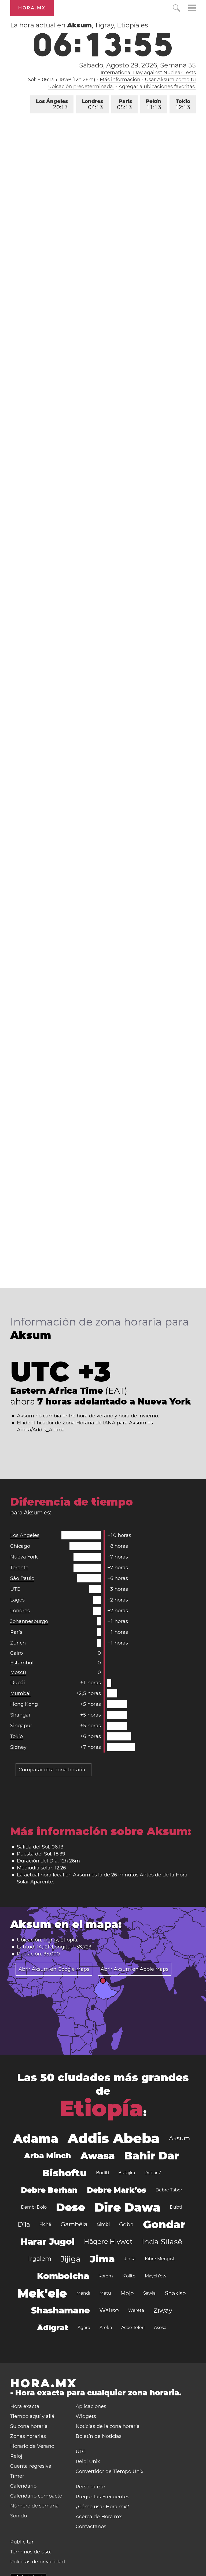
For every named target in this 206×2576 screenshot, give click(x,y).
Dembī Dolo (34, 2207)
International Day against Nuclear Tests (148, 73)
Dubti (176, 2207)
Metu (105, 2293)
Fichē (45, 2224)
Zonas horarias (28, 2436)
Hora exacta (25, 2406)
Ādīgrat (53, 2328)
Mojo (127, 2293)
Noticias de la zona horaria (108, 2426)
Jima (102, 2259)
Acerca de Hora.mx (99, 2517)
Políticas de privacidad (38, 2562)
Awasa (98, 2156)
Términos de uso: (31, 2552)
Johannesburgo (29, 1621)
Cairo (16, 1653)
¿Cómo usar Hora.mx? (102, 2507)
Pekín (154, 104)
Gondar (164, 2224)
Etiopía (101, 2108)
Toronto (19, 1568)
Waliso (109, 2310)
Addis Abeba (114, 2138)
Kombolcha (63, 2276)
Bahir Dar (152, 2156)
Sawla (149, 2293)
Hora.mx (32, 8)
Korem (106, 2276)
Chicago (20, 1546)
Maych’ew (156, 2276)
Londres (92, 104)
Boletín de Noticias (99, 2436)
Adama (36, 2138)
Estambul (22, 1663)
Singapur (21, 1726)
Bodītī (102, 2173)
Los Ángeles (52, 104)
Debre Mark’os (117, 2190)
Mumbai (20, 1693)
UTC (15, 1589)
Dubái (18, 1683)
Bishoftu (64, 2173)
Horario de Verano (32, 2446)
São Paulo (22, 1578)
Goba (126, 2224)
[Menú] (192, 9)
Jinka (130, 2259)
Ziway (163, 2310)
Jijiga (71, 2259)
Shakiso (175, 2293)
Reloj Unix (88, 2462)
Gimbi (103, 2224)
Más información (120, 80)
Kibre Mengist (160, 2259)
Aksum (179, 2138)
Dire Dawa (127, 2207)
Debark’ (153, 2173)
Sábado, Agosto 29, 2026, (137, 65)
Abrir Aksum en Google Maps (54, 1969)
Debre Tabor (169, 2190)
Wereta (136, 2310)
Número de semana (34, 2506)
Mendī (83, 2293)
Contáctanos (91, 2527)
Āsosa (160, 2328)
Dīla (24, 2224)
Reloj (16, 2456)
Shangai (20, 1715)
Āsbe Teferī (133, 2328)
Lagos (17, 1600)
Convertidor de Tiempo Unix (110, 2471)
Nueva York (24, 1557)
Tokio (183, 104)
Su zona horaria (29, 2426)
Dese (71, 2207)
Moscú (18, 1672)
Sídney (18, 1747)
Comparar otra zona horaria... (54, 1770)
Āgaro (84, 2328)
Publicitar (22, 2542)
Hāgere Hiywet (108, 2242)
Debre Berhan (49, 2190)
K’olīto (129, 2276)
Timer (17, 2476)
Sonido (19, 2516)
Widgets (86, 2416)
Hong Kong (24, 1704)
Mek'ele (42, 2293)
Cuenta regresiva (31, 2466)
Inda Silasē (162, 2242)
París (124, 104)
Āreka (106, 2328)
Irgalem (40, 2259)
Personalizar (91, 2487)
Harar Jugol (48, 2242)
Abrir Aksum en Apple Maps (135, 1969)
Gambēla (74, 2224)
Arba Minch (48, 2156)
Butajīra (127, 2173)
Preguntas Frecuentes (102, 2497)
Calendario (23, 2486)
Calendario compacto (36, 2496)
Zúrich (18, 1643)
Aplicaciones (91, 2406)
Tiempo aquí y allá (32, 2416)
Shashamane (60, 2310)
